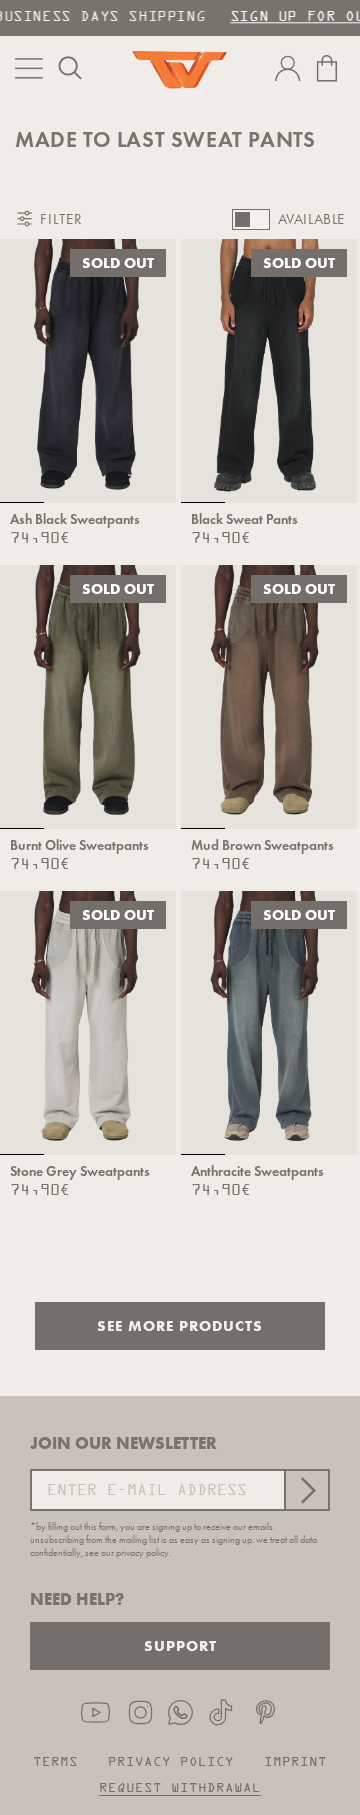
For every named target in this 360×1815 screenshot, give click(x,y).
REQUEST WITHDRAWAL (180, 1788)
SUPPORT (180, 1645)
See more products (180, 1325)
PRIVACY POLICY (171, 1762)
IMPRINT (295, 1762)
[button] (70, 68)
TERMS (55, 1762)
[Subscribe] (306, 1490)
